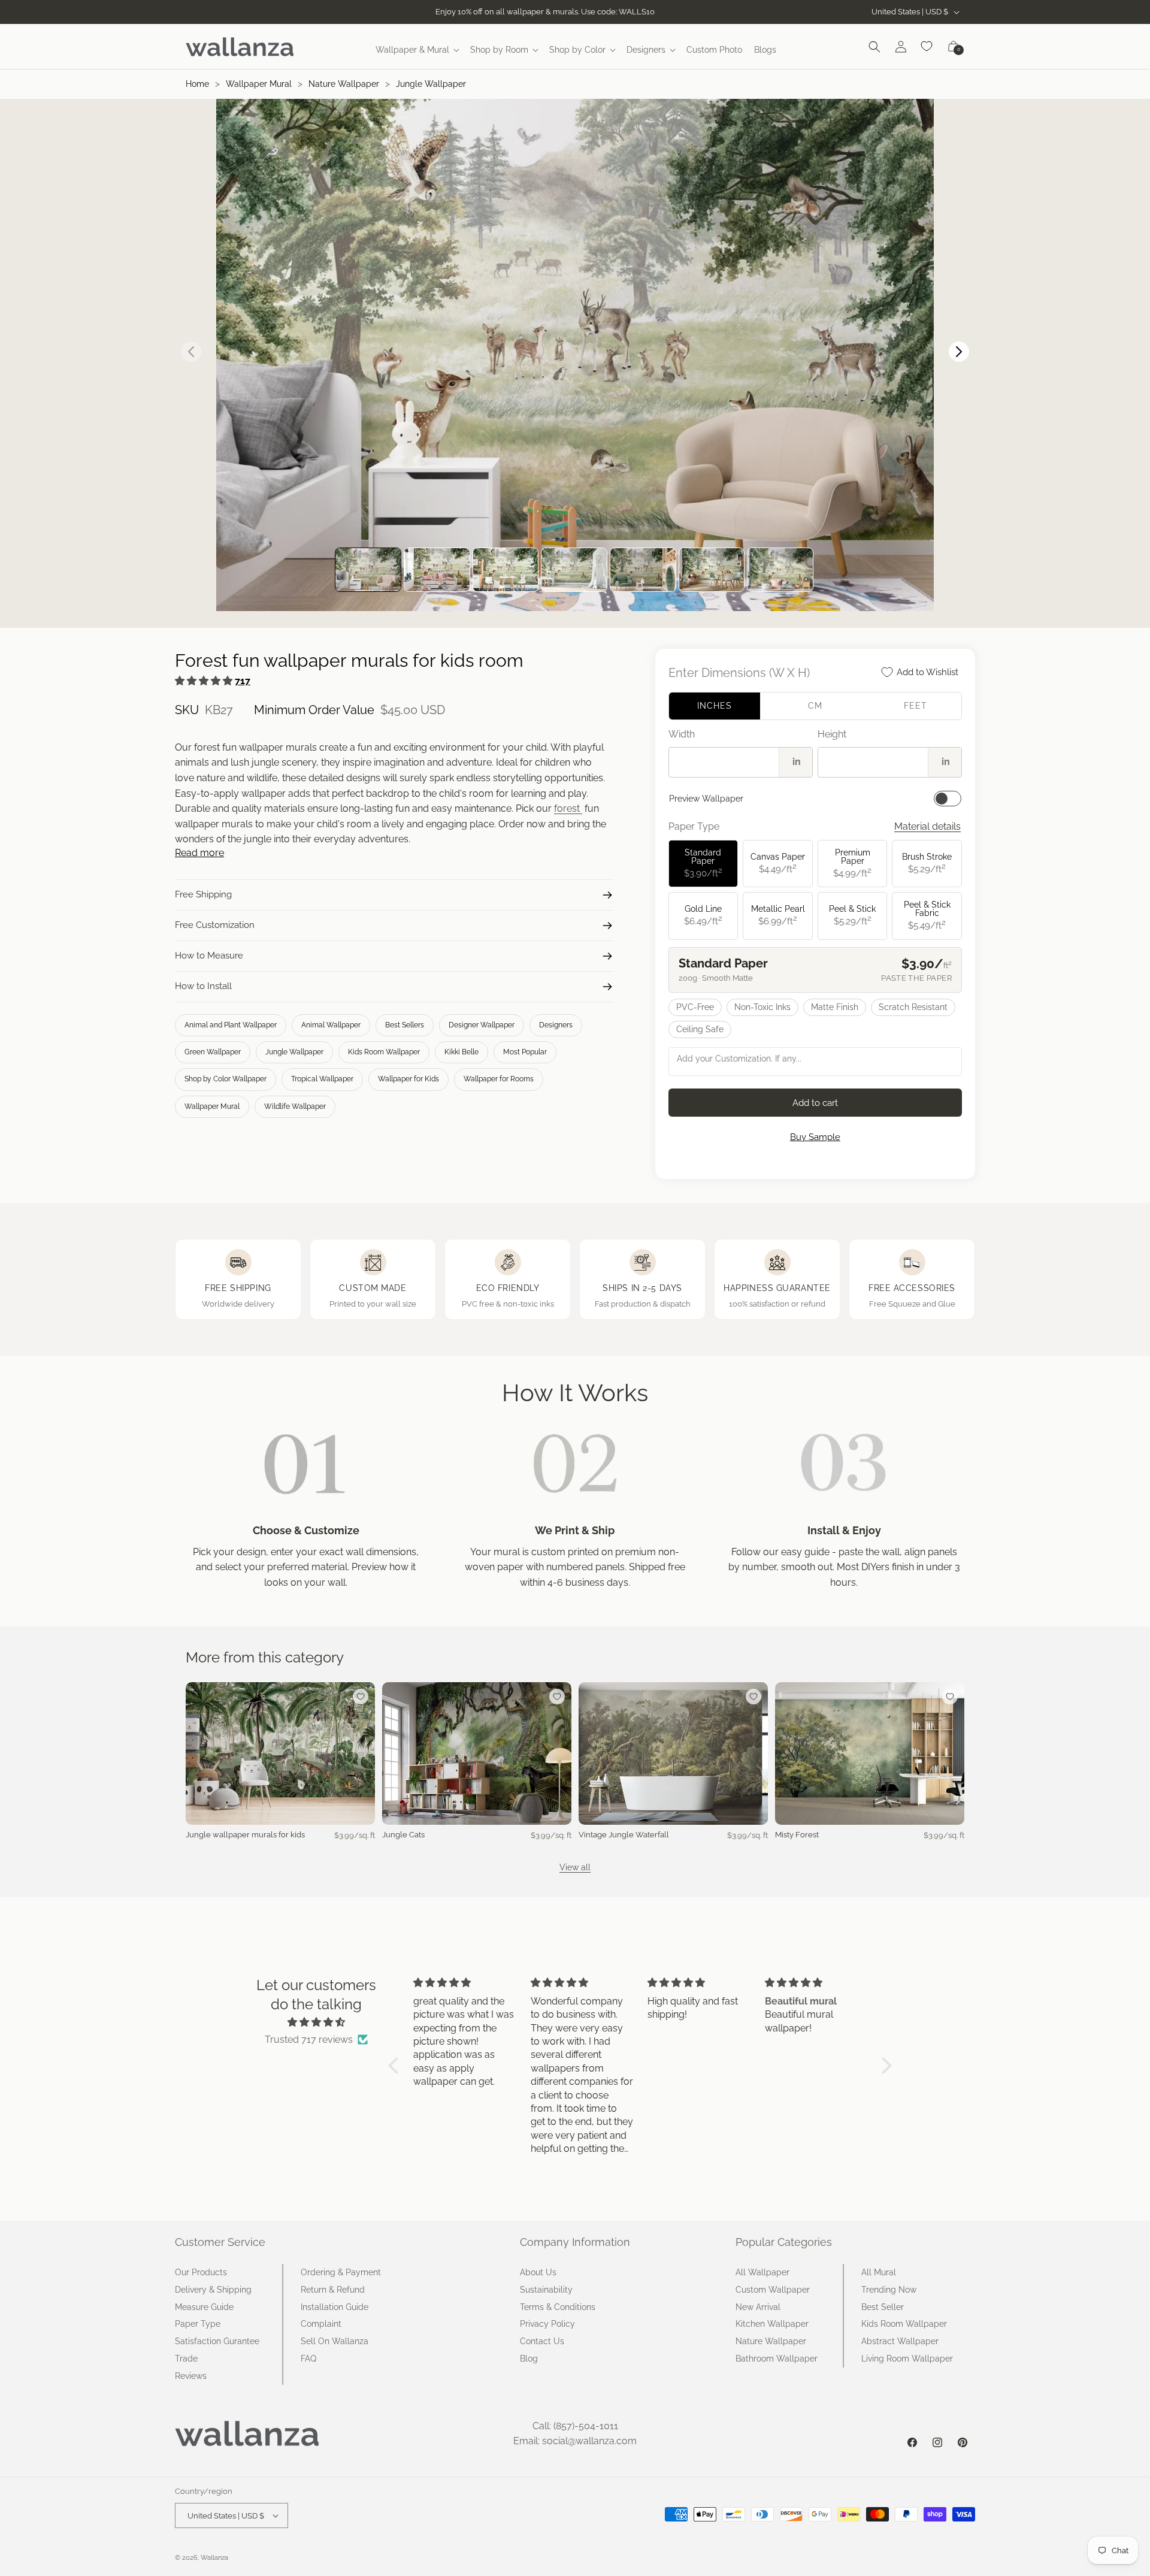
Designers (556, 1025)
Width (682, 734)
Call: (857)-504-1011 (575, 2426)
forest (568, 808)
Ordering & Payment (341, 2272)
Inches (715, 706)
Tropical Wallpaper (322, 1079)
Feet (916, 706)
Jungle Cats (403, 1835)
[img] (316, 2022)
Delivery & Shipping (213, 2290)
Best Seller (883, 2307)
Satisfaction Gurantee (217, 2341)
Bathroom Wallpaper (777, 2359)
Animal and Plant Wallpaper (231, 1025)
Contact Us (542, 2341)
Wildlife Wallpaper (295, 1106)
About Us (538, 2272)
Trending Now (889, 2290)
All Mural (879, 2272)
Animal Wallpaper (331, 1025)
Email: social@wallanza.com (575, 2441)
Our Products (201, 2272)
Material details (927, 826)
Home (197, 84)
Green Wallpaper (213, 1052)
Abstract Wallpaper (900, 2341)
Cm (815, 706)
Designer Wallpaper (482, 1025)
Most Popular (525, 1052)
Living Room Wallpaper (907, 2359)
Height (832, 734)
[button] (417, 50)
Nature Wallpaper (344, 84)
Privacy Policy (547, 2324)
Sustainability (546, 2290)
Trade (186, 2359)
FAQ (308, 2359)
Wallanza (214, 2558)
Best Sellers (405, 1025)
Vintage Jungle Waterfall (624, 1835)
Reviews (191, 2376)
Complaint (321, 2324)
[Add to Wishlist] (361, 1697)
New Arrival (758, 2307)
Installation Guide (335, 2307)
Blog (529, 2359)
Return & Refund (333, 2290)
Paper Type (198, 2324)
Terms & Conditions (558, 2307)
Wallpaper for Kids (408, 1079)
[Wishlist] (927, 47)
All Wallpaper (762, 2272)
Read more (199, 853)
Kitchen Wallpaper (772, 2324)
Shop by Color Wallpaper (226, 1079)
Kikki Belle (461, 1052)
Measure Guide (204, 2307)
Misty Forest (797, 1835)
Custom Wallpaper (773, 2290)
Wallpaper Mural (259, 84)
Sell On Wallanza (335, 2341)
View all (575, 1867)
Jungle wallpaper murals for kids (245, 1835)
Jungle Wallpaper (431, 84)
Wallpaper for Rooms (499, 1079)
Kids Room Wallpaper (384, 1052)
